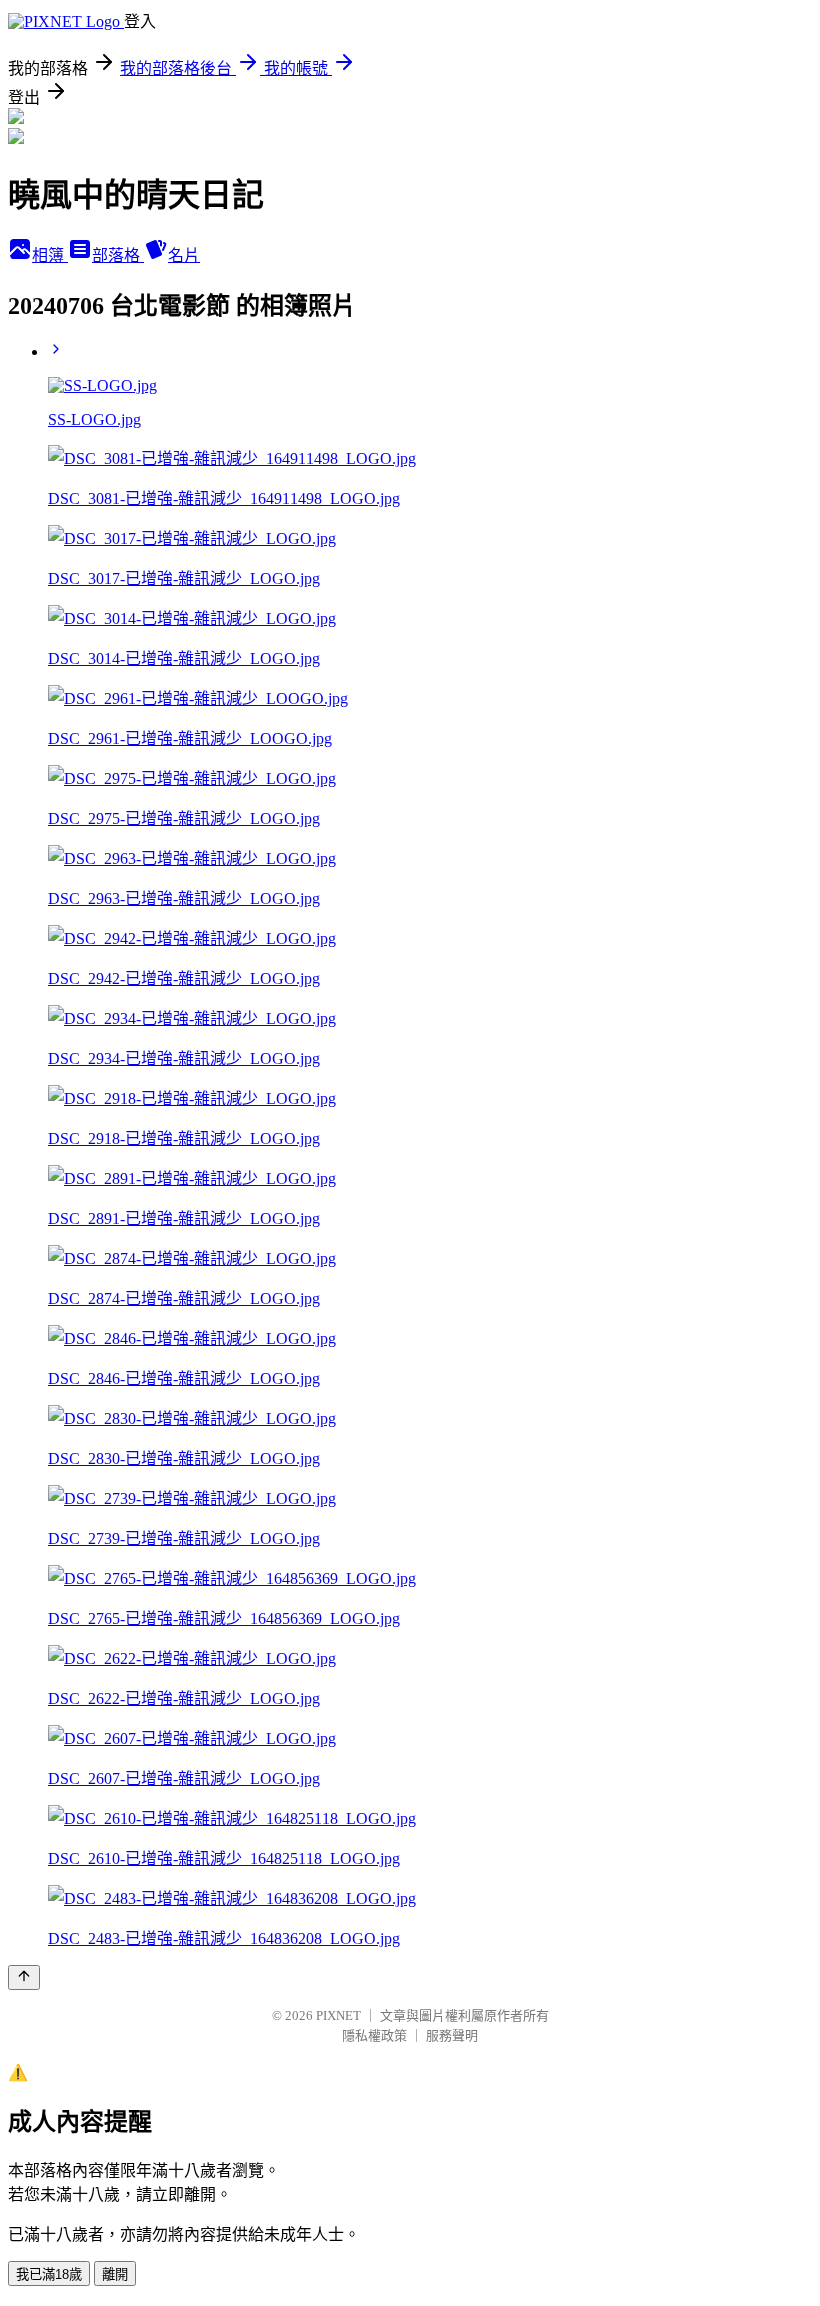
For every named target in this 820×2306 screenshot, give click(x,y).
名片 (184, 255)
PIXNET (338, 2015)
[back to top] (24, 1977)
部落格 (118, 255)
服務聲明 (452, 2035)
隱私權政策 (374, 2035)
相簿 (50, 255)
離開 (115, 2274)
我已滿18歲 (49, 2274)
